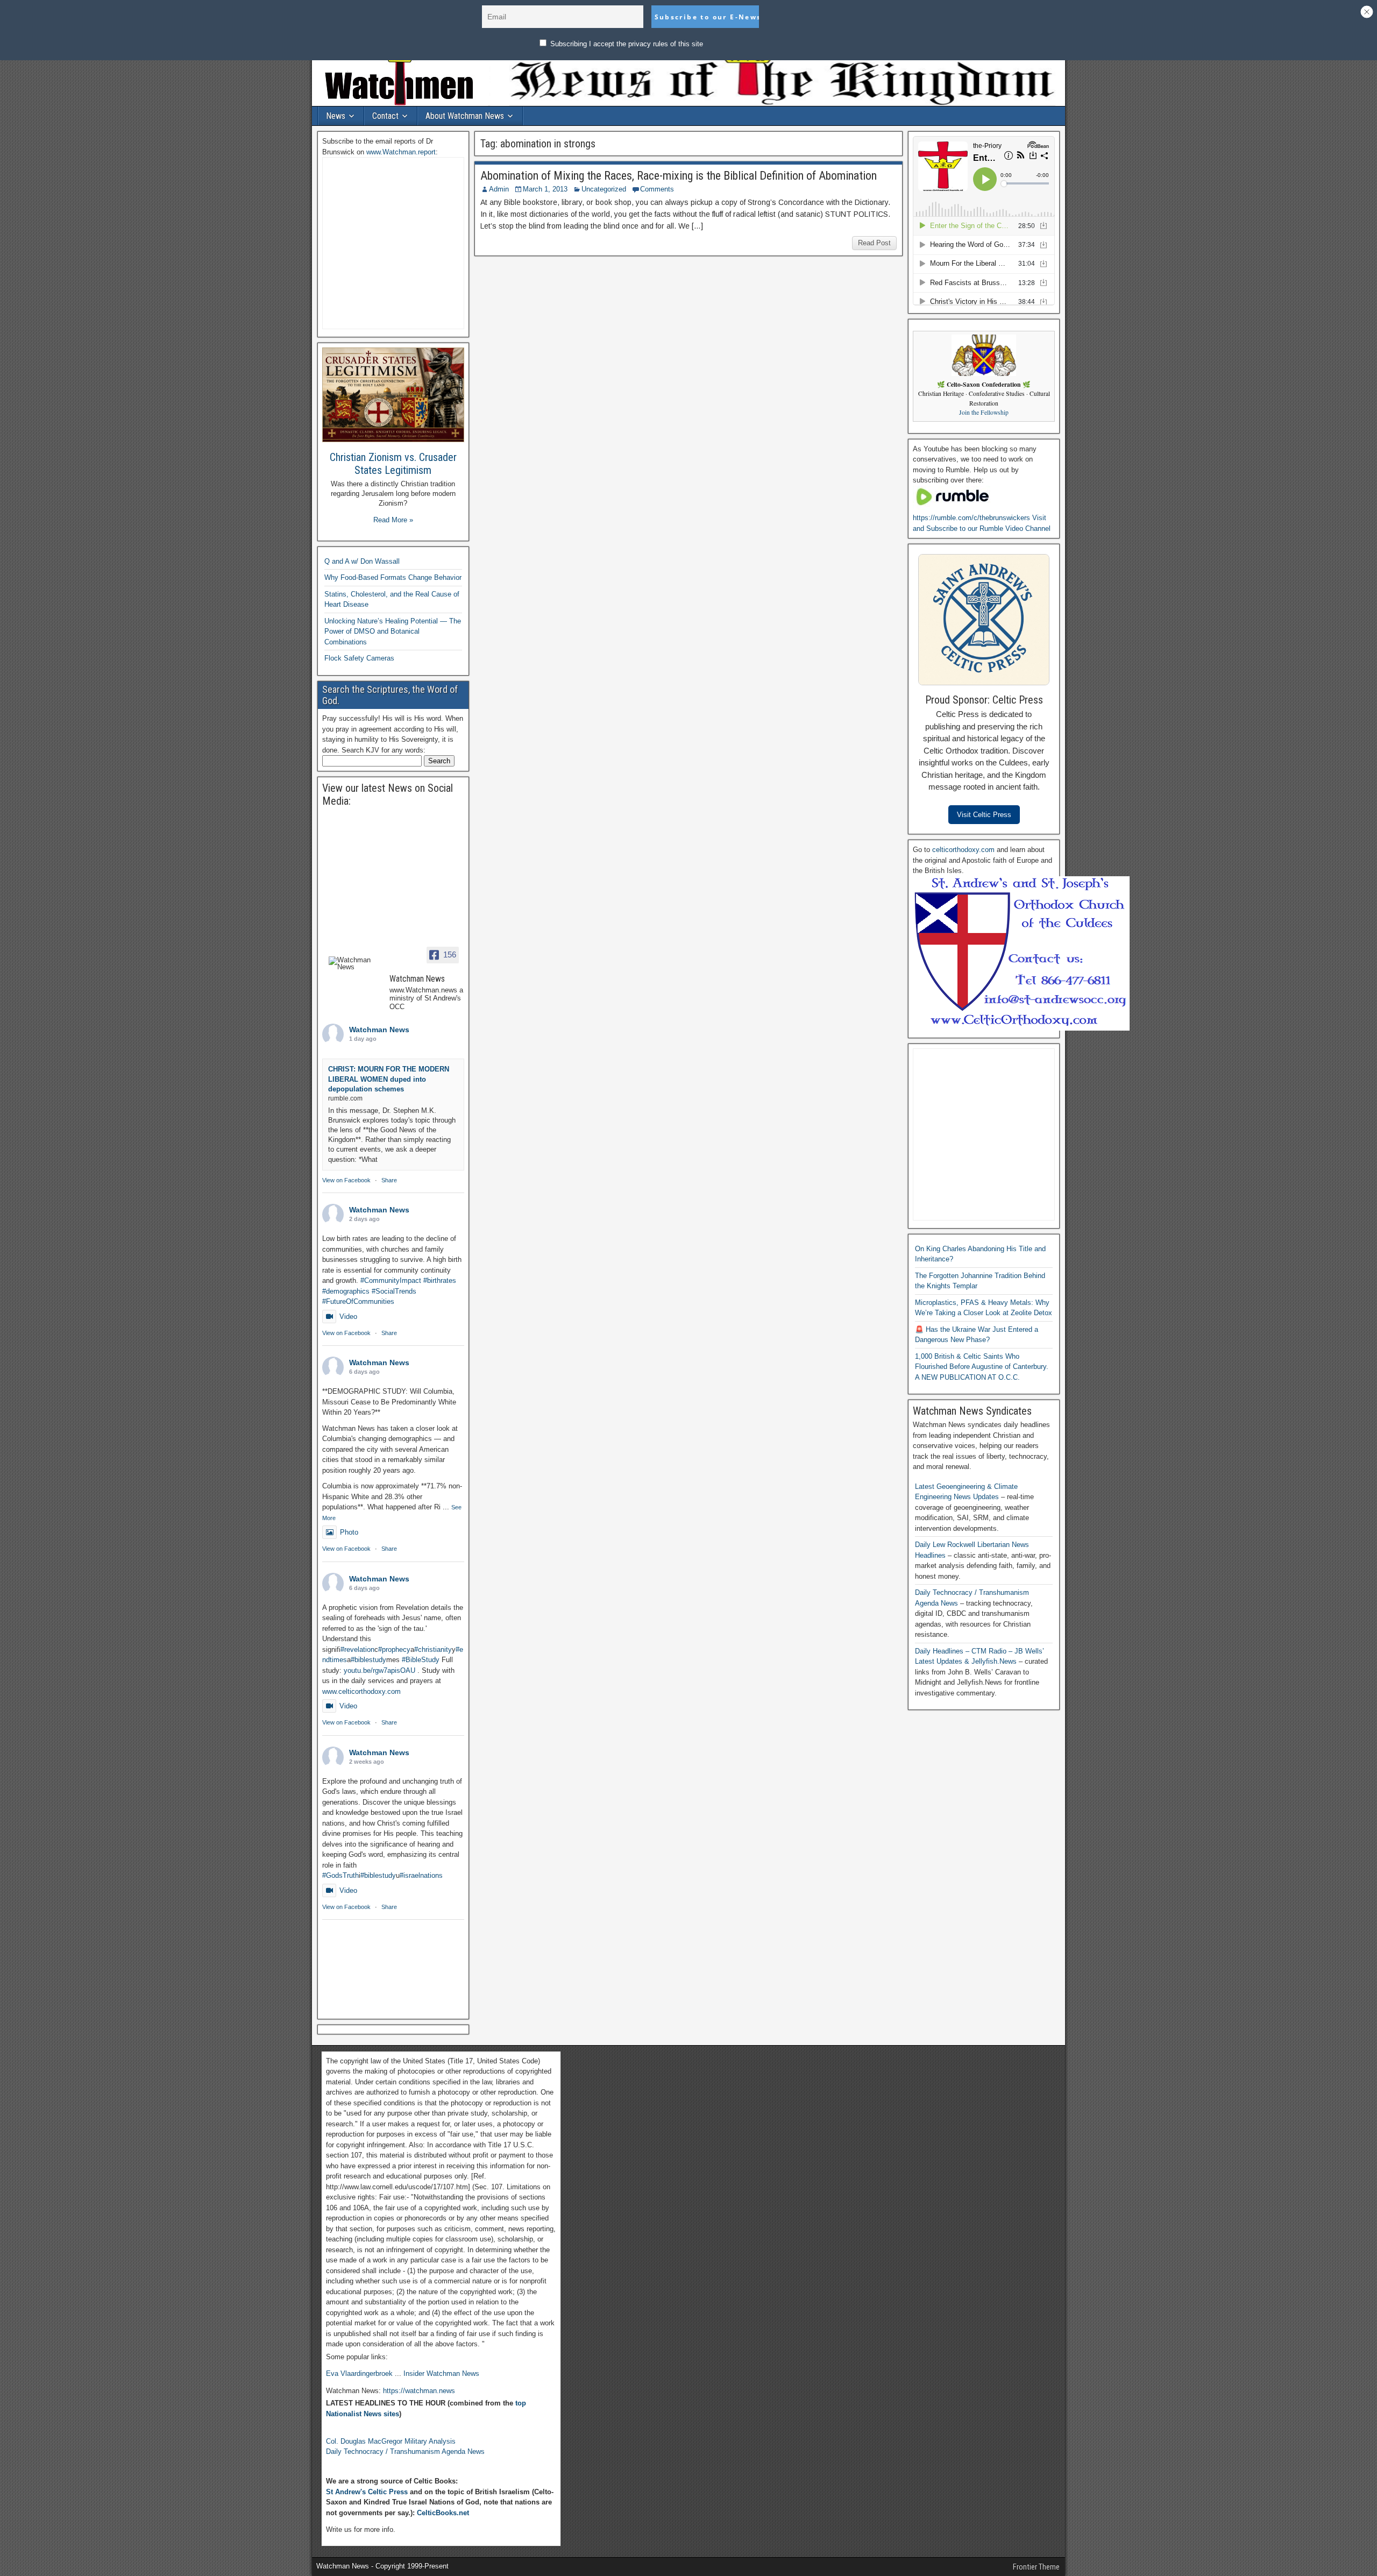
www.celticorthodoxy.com (361, 1691)
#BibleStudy (421, 1660)
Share (389, 1180)
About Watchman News (465, 116)
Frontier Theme (1036, 2567)
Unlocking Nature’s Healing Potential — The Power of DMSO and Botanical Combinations (393, 631)
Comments (657, 189)
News (336, 116)
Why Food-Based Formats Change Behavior (393, 577)
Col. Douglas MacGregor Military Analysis (391, 2441)
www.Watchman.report (401, 152)
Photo (349, 1532)
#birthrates (440, 1280)
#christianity (433, 1649)
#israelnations (421, 1875)
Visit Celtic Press (984, 815)
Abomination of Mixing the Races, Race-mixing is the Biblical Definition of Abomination (679, 176)
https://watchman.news (419, 2391)
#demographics (346, 1291)
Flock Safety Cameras (359, 658)
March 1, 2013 (545, 189)
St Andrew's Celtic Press (367, 2492)
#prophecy (394, 1649)
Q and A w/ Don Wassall (362, 561)
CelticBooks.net (443, 2513)
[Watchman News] (354, 963)
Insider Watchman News (441, 2373)
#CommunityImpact (391, 1280)
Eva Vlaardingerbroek (359, 2373)
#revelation (357, 1649)
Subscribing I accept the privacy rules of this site (626, 44)
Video (348, 1317)
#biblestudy (368, 1660)
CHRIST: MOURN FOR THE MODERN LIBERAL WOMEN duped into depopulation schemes (389, 1079)
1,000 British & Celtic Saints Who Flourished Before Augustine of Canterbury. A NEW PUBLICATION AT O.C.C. (982, 1367)
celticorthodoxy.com (963, 850)
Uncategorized (604, 189)
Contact (385, 116)
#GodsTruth (340, 1875)
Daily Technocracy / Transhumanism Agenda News (405, 2451)
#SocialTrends (394, 1291)
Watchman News (379, 1030)
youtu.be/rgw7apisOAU (379, 1670)
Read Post (874, 243)
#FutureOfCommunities (358, 1301)
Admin (499, 189)
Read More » (393, 520)
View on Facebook (346, 1180)
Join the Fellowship (984, 412)
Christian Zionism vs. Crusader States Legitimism (393, 464)
